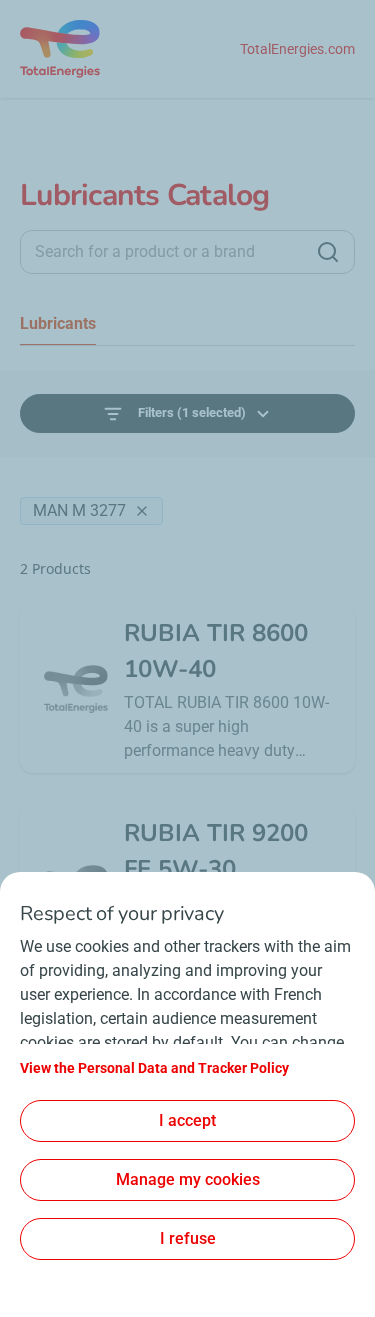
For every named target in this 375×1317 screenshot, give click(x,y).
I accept (187, 1120)
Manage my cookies (188, 1179)
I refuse (188, 1238)
